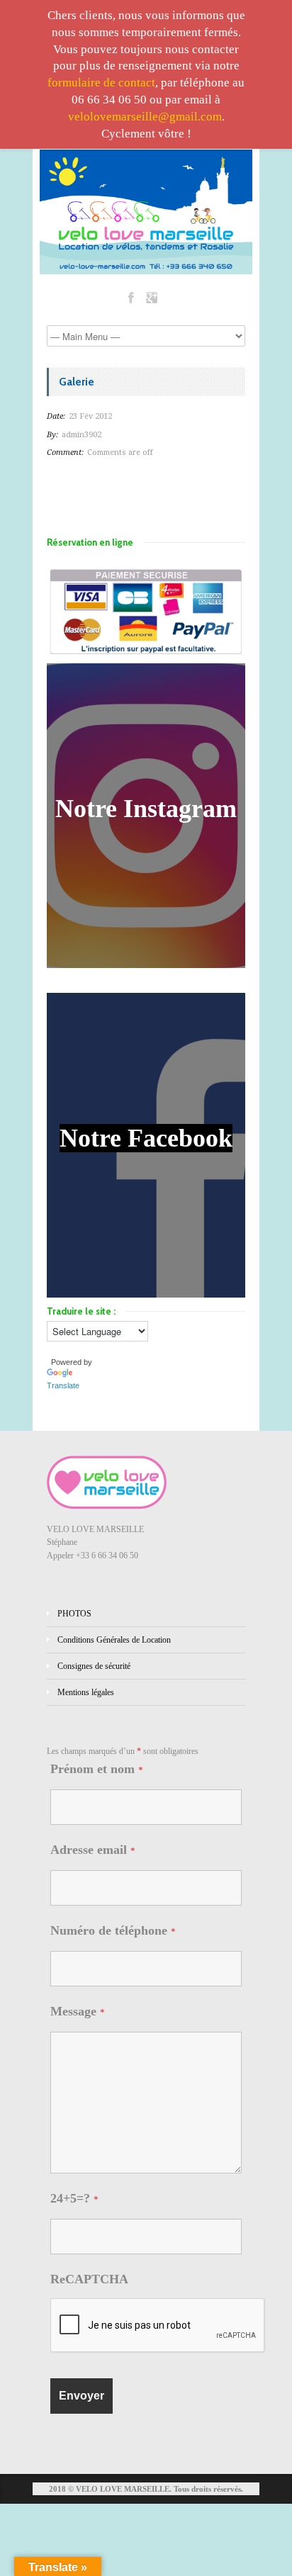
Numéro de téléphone (113, 1930)
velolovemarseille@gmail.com (145, 117)
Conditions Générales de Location (114, 1640)
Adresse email (93, 1850)
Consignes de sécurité (94, 1666)
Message (78, 2011)
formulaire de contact (101, 83)
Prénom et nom (97, 1769)
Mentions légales (86, 1692)
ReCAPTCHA (89, 2279)
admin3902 (82, 435)
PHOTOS (74, 1614)
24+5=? (74, 2198)
